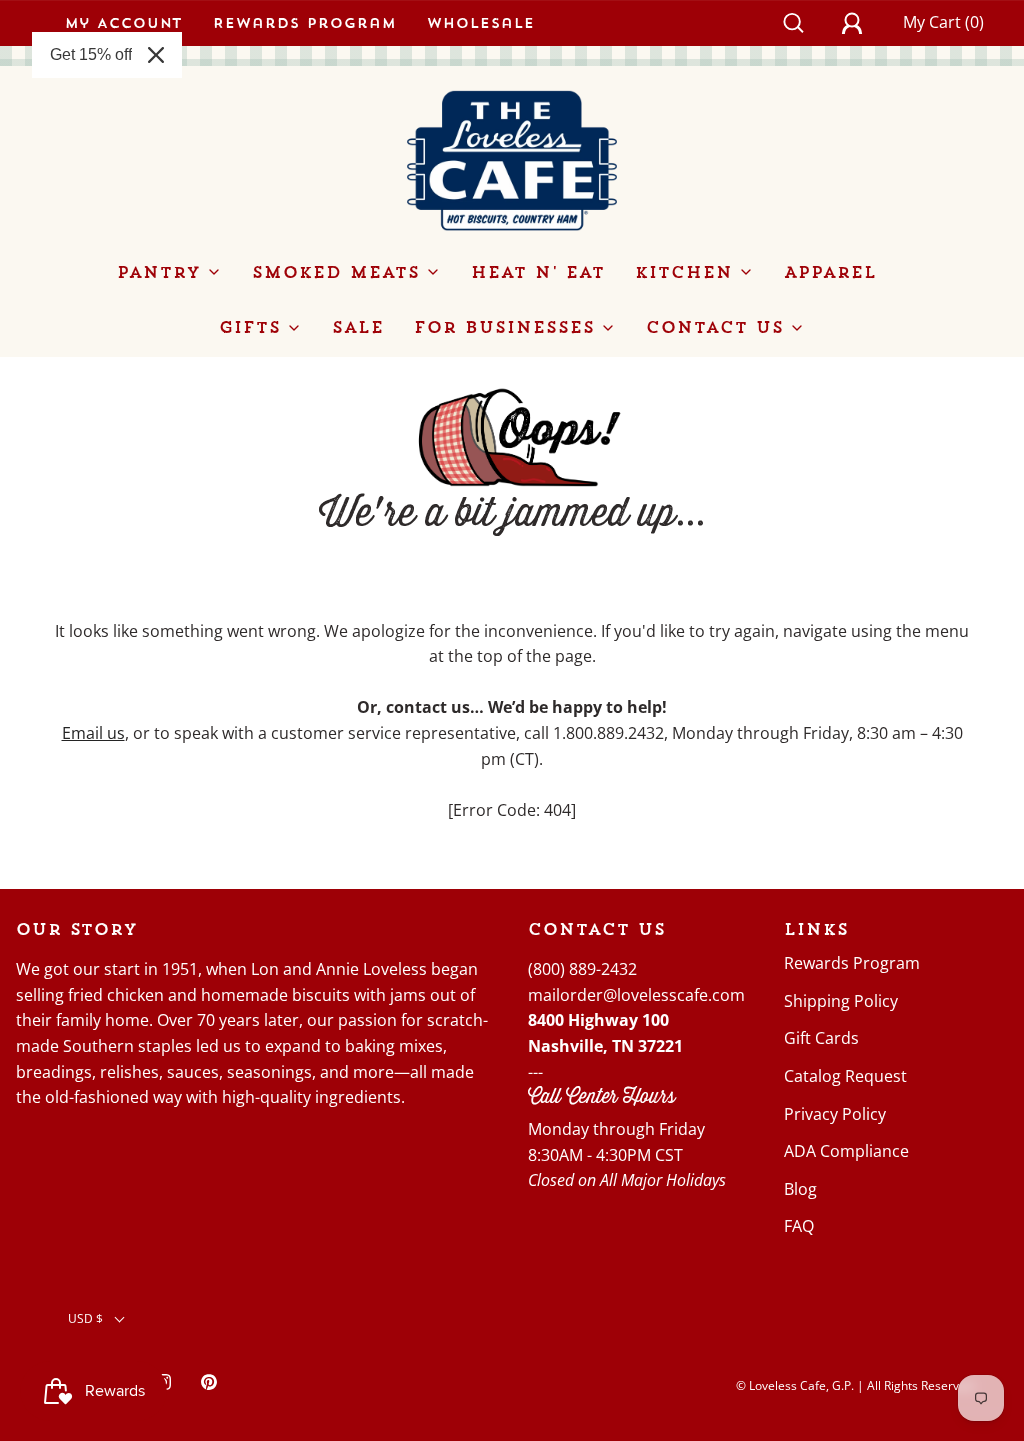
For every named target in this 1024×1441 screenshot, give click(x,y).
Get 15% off (91, 54)
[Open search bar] (804, 23)
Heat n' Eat (538, 272)
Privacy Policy (835, 1114)
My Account (124, 22)
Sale (358, 327)
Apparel (830, 272)
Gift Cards (821, 1038)
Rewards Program (305, 22)
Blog (800, 1189)
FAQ (799, 1226)
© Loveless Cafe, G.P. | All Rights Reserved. (856, 1385)
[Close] (156, 55)
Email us (93, 733)
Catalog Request (845, 1076)
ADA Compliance (846, 1151)
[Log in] (863, 23)
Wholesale (481, 22)
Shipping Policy (841, 1001)
